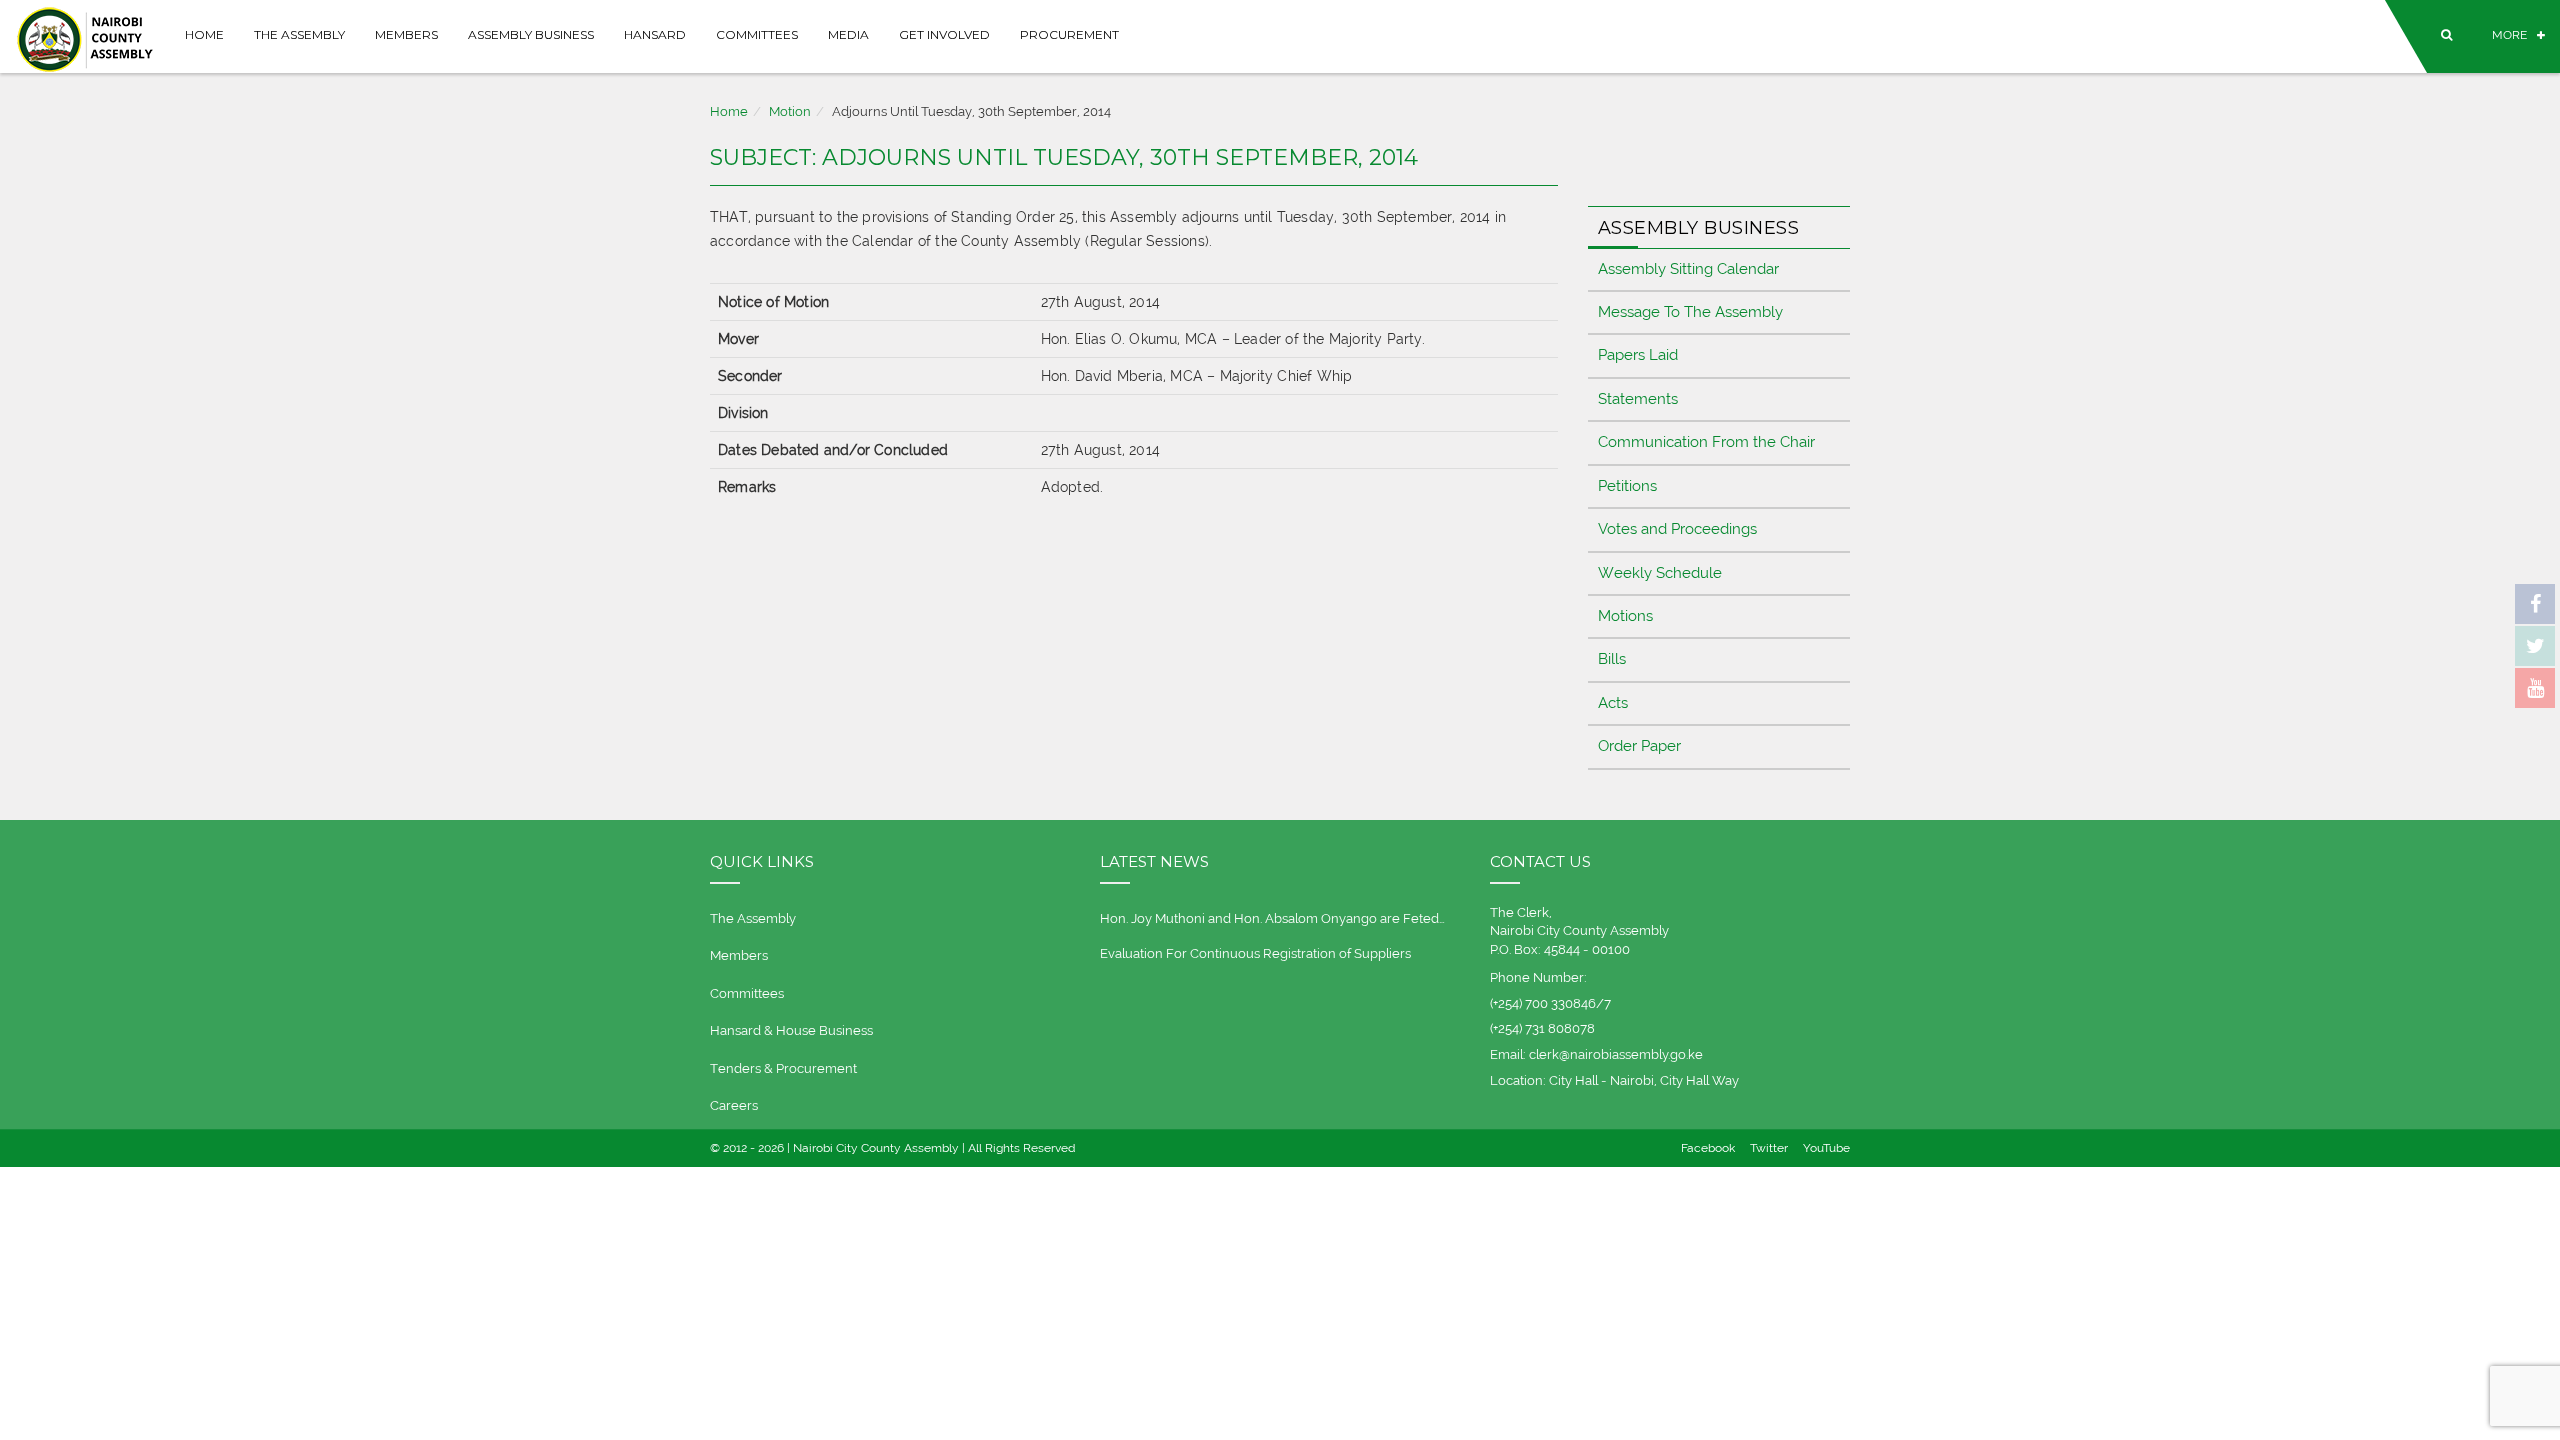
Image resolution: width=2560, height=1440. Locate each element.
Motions (1625, 616)
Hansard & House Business (791, 1030)
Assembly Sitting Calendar (1688, 269)
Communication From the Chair (1706, 442)
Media (848, 34)
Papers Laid (1638, 355)
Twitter (1769, 1148)
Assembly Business (531, 34)
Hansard (655, 34)
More (2509, 35)
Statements (1638, 399)
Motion (790, 111)
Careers (734, 1105)
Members (406, 34)
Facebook (1708, 1148)
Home (204, 34)
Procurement (1069, 34)
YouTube (1826, 1148)
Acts (1613, 703)
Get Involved (944, 34)
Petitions (1627, 486)
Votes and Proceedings (1677, 529)
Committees (757, 34)
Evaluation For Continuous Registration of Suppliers (1255, 953)
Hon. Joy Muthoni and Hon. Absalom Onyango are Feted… (1272, 918)
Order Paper (1639, 746)
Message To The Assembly (1690, 312)
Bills (1612, 659)
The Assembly (299, 34)
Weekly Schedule (1660, 573)
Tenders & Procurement (783, 1068)
